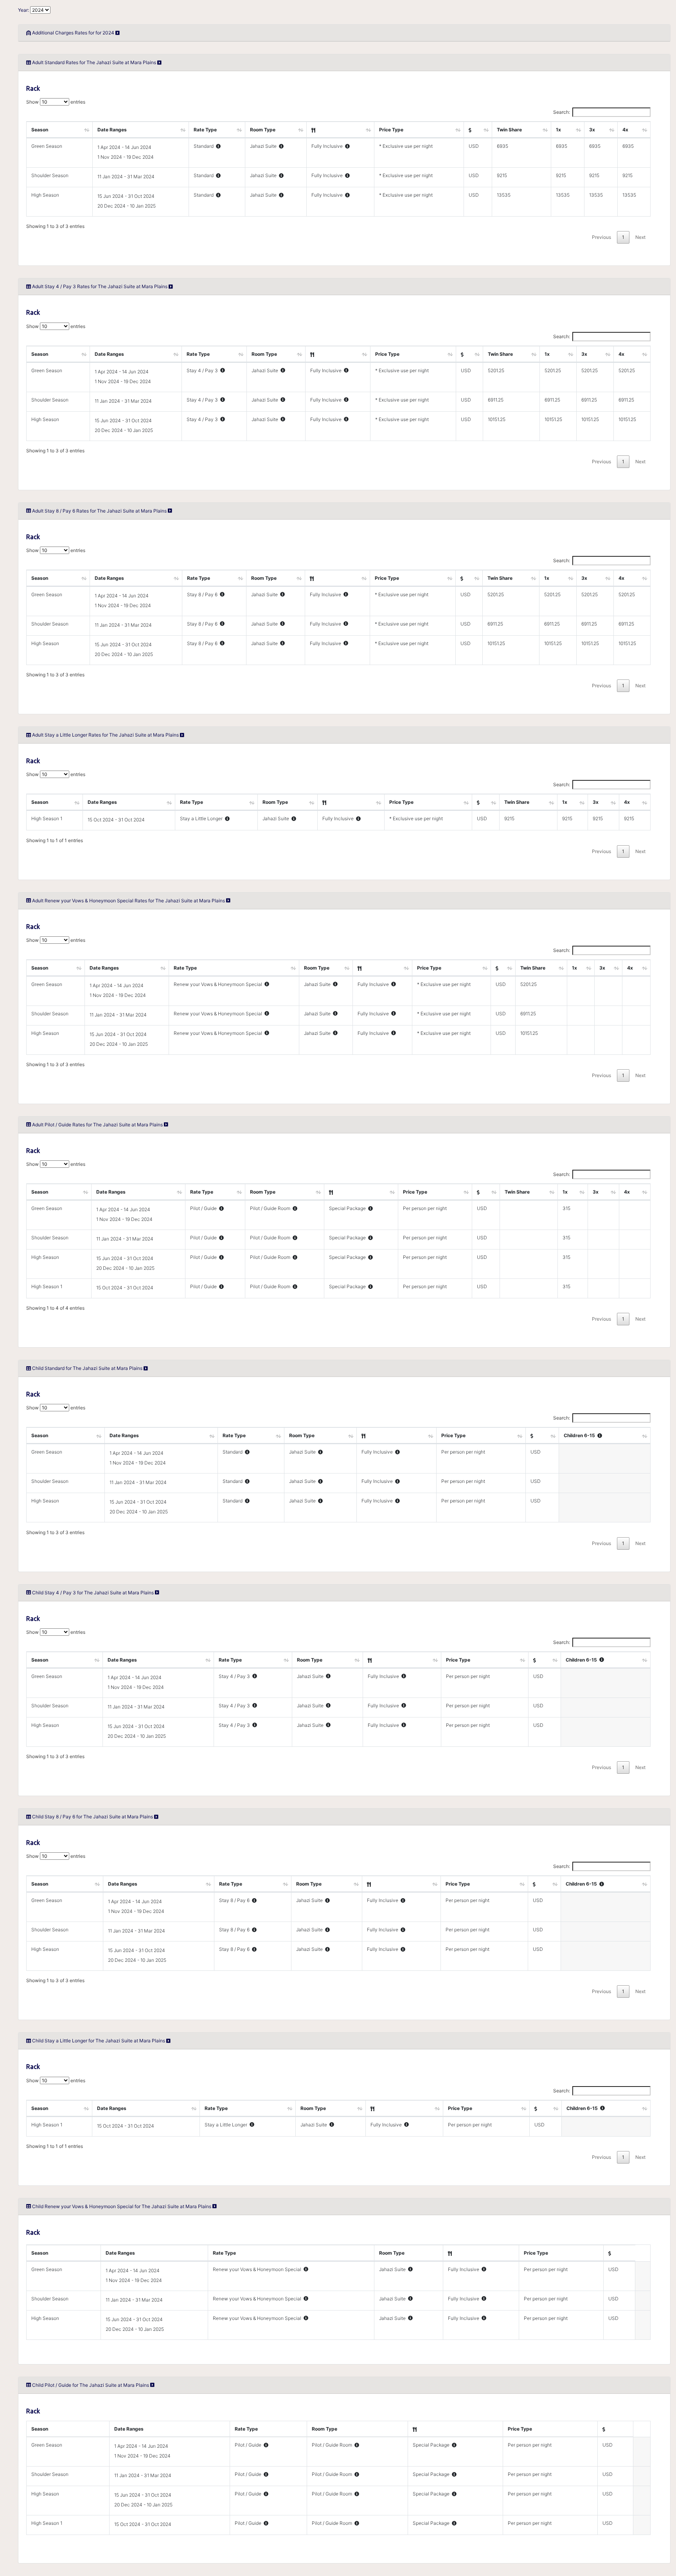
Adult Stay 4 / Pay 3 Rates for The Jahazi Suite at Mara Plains (100, 286)
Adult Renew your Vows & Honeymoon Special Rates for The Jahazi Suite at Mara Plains (129, 901)
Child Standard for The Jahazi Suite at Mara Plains (88, 1368)
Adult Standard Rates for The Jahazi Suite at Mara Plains (95, 62)
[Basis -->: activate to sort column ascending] (341, 130)
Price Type (391, 130)
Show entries (56, 102)
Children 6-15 (581, 1435)
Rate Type (205, 130)
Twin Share (509, 130)
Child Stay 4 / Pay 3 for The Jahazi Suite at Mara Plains (93, 1593)
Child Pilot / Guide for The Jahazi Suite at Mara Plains (91, 2385)
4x (625, 130)
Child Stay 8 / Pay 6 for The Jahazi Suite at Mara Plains (93, 1817)
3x (592, 130)
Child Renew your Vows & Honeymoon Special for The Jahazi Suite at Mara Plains (122, 2206)
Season (40, 130)
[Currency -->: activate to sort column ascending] (478, 130)
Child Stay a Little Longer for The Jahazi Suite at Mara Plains (99, 2041)
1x (558, 130)
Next (640, 237)
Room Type (263, 130)
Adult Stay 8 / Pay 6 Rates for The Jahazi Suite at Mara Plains (100, 511)
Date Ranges (112, 130)
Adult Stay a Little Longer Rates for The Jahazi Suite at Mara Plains (106, 735)
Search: (562, 112)
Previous (601, 237)
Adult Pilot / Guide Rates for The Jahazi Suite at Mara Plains (98, 1125)
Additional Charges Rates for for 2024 (73, 33)
